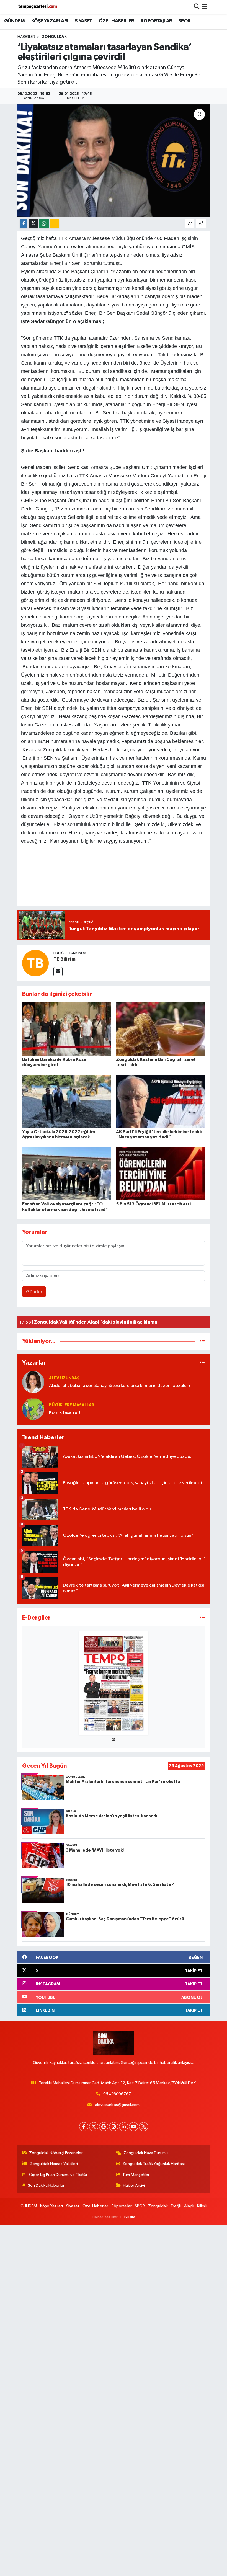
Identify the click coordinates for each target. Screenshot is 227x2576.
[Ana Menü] (205, 7)
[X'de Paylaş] (33, 224)
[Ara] (197, 7)
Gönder (34, 1292)
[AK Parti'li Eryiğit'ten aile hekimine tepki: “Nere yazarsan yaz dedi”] (161, 1101)
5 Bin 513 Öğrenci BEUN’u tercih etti (153, 1204)
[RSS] (144, 2127)
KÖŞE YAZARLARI (50, 21)
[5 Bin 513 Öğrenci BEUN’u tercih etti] (161, 1174)
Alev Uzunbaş (64, 1378)
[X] (94, 2127)
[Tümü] (202, 1341)
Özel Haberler (95, 2206)
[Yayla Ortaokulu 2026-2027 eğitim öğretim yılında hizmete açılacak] (67, 1101)
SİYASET (83, 21)
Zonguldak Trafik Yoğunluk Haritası (154, 2164)
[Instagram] (114, 2127)
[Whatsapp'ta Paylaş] (44, 224)
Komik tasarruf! (65, 1413)
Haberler (26, 37)
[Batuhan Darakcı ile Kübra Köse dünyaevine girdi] (67, 1029)
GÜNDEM (14, 21)
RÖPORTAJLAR (156, 21)
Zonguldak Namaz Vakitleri (54, 2164)
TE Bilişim (127, 2217)
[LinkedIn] (124, 2127)
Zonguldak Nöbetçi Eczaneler (56, 2153)
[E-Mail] (58, 972)
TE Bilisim (65, 959)
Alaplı (189, 2206)
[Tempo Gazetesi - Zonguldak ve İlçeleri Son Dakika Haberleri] (38, 7)
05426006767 (117, 2094)
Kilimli (202, 2206)
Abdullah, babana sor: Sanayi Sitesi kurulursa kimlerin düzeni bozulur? (120, 1386)
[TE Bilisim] (35, 963)
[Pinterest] (104, 2127)
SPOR (185, 21)
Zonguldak (54, 37)
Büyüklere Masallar (72, 1405)
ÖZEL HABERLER (116, 21)
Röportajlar (122, 2206)
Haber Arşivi (134, 2186)
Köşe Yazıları (51, 2206)
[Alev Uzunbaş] (33, 1382)
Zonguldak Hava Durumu (146, 2153)
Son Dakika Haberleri (47, 2186)
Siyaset (73, 2206)
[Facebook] (84, 2127)
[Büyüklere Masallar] (33, 1409)
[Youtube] (134, 2127)
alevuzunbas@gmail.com (117, 2105)
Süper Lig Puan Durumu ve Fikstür (58, 2175)
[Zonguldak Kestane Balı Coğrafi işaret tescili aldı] (161, 1029)
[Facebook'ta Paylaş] (24, 224)
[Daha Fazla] (55, 224)
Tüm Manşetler (136, 2175)
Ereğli (176, 2206)
